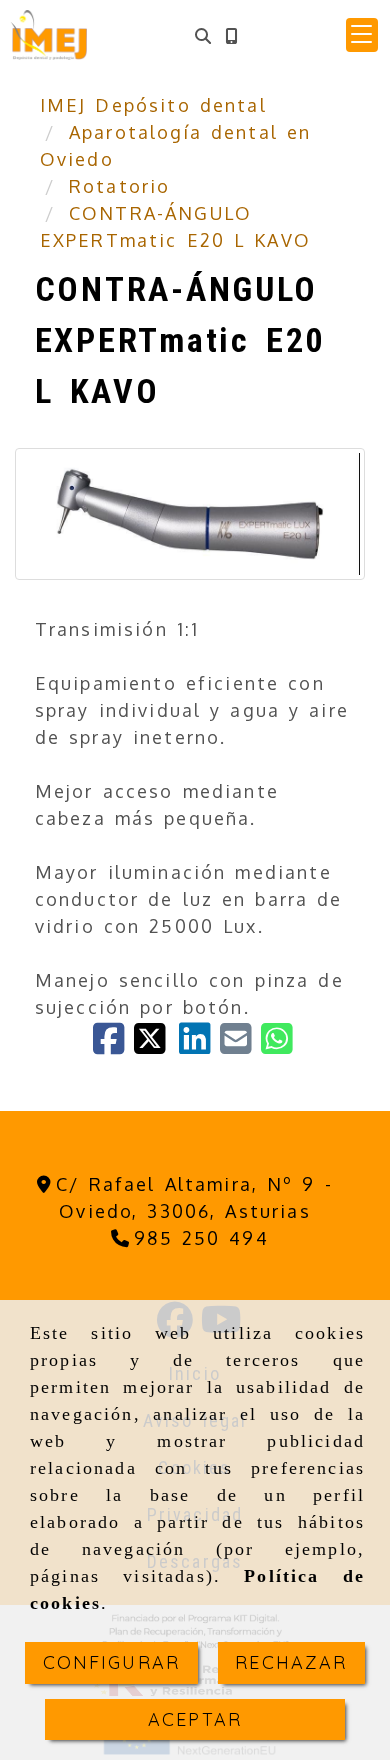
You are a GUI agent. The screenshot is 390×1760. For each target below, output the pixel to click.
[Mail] (240, 1045)
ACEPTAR (195, 1719)
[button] (362, 35)
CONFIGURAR (112, 1662)
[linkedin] (199, 1045)
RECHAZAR (291, 1662)
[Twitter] (156, 1045)
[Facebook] (113, 1045)
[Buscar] (203, 35)
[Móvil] (231, 35)
